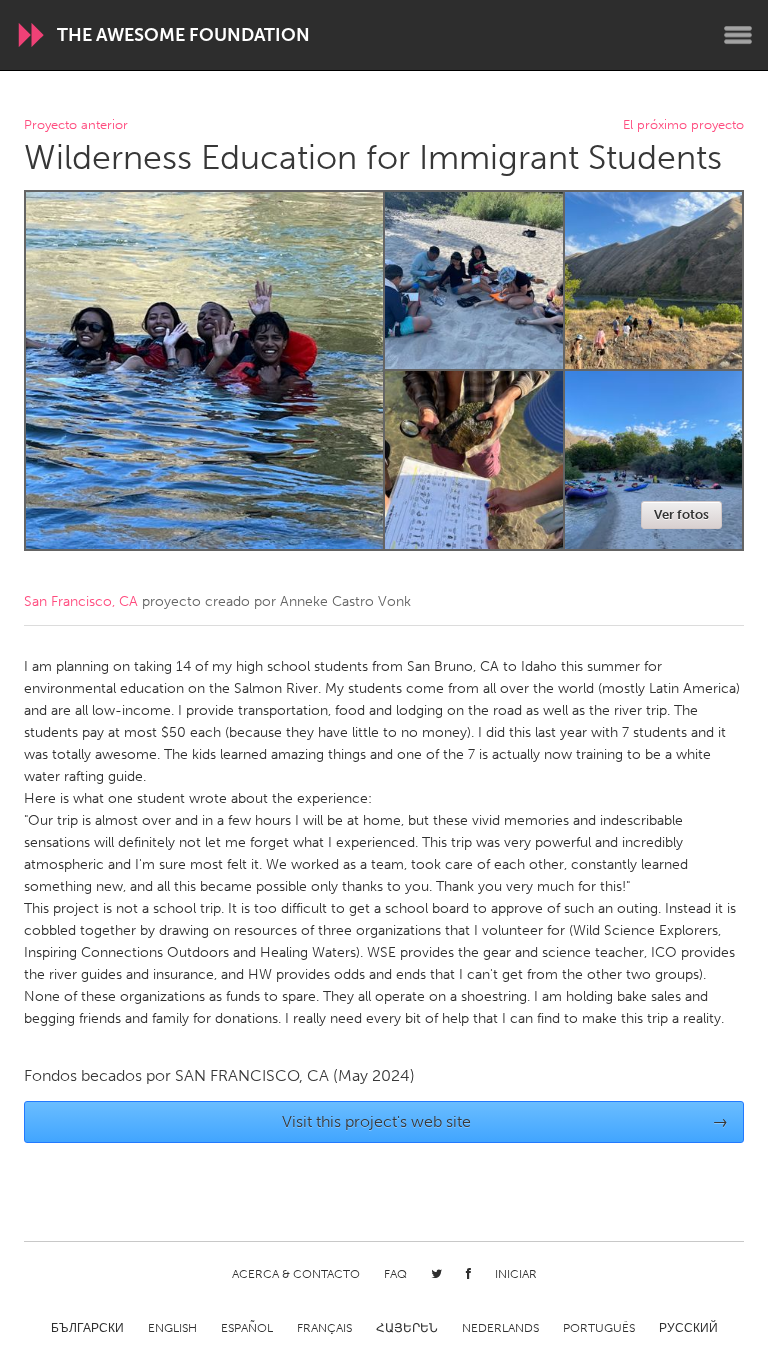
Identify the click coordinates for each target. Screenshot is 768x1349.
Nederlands (500, 1328)
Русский (688, 1328)
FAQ (395, 1274)
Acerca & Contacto (296, 1274)
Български (87, 1328)
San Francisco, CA (81, 601)
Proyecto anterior (76, 125)
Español (247, 1328)
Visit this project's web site (505, 1121)
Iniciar (516, 1274)
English (172, 1328)
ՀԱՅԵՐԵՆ (407, 1328)
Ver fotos (681, 514)
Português (599, 1328)
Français (324, 1328)
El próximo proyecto (683, 125)
